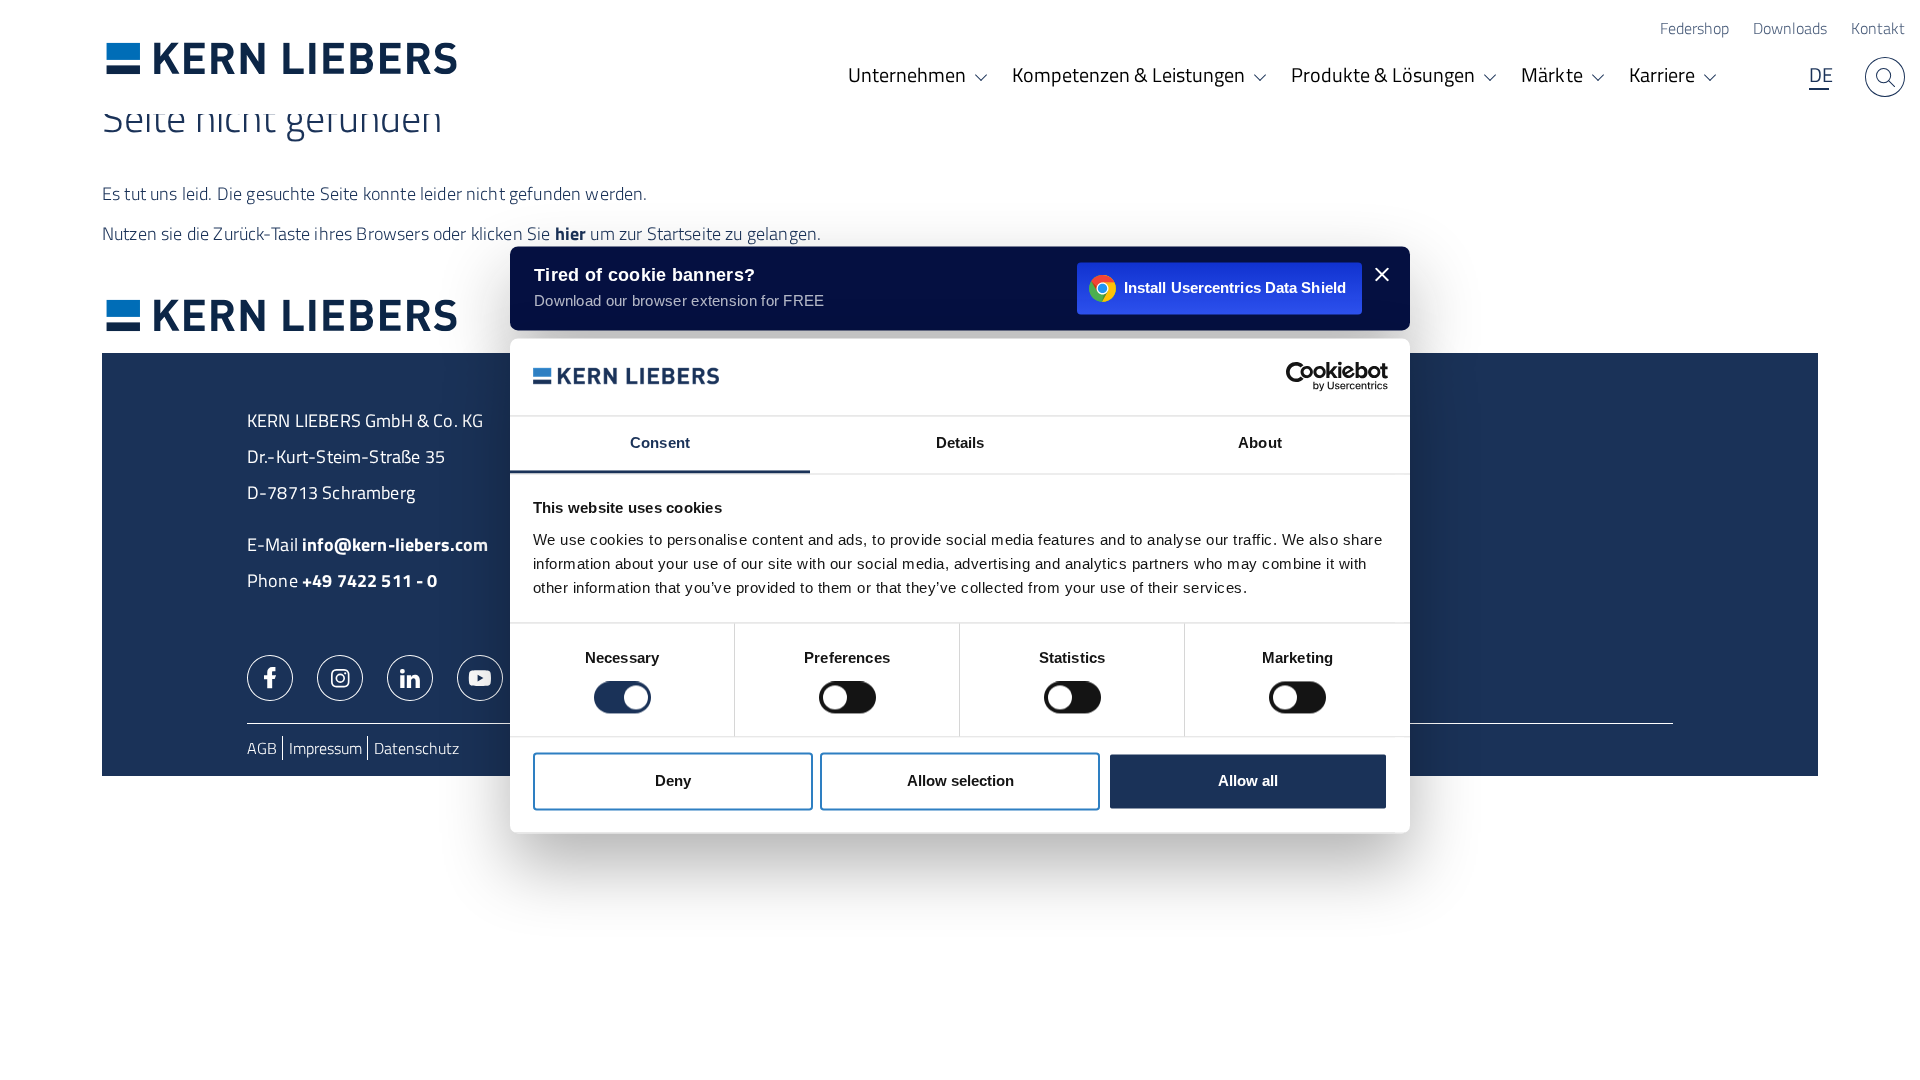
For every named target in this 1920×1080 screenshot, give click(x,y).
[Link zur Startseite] (282, 57)
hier (571, 233)
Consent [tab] (660, 442)
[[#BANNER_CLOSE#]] (1382, 274)
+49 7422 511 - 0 (370, 580)
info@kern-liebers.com (395, 544)
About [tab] (1260, 442)
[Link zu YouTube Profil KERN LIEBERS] (480, 676)
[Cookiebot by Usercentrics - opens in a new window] (1300, 377)
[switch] (847, 698)
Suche (1885, 77)
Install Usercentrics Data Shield (1235, 287)
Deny (673, 780)
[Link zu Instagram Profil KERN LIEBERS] (340, 676)
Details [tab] (960, 442)
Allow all (1248, 780)
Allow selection (960, 780)
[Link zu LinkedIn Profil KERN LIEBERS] (410, 676)
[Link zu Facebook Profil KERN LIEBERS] (270, 676)
